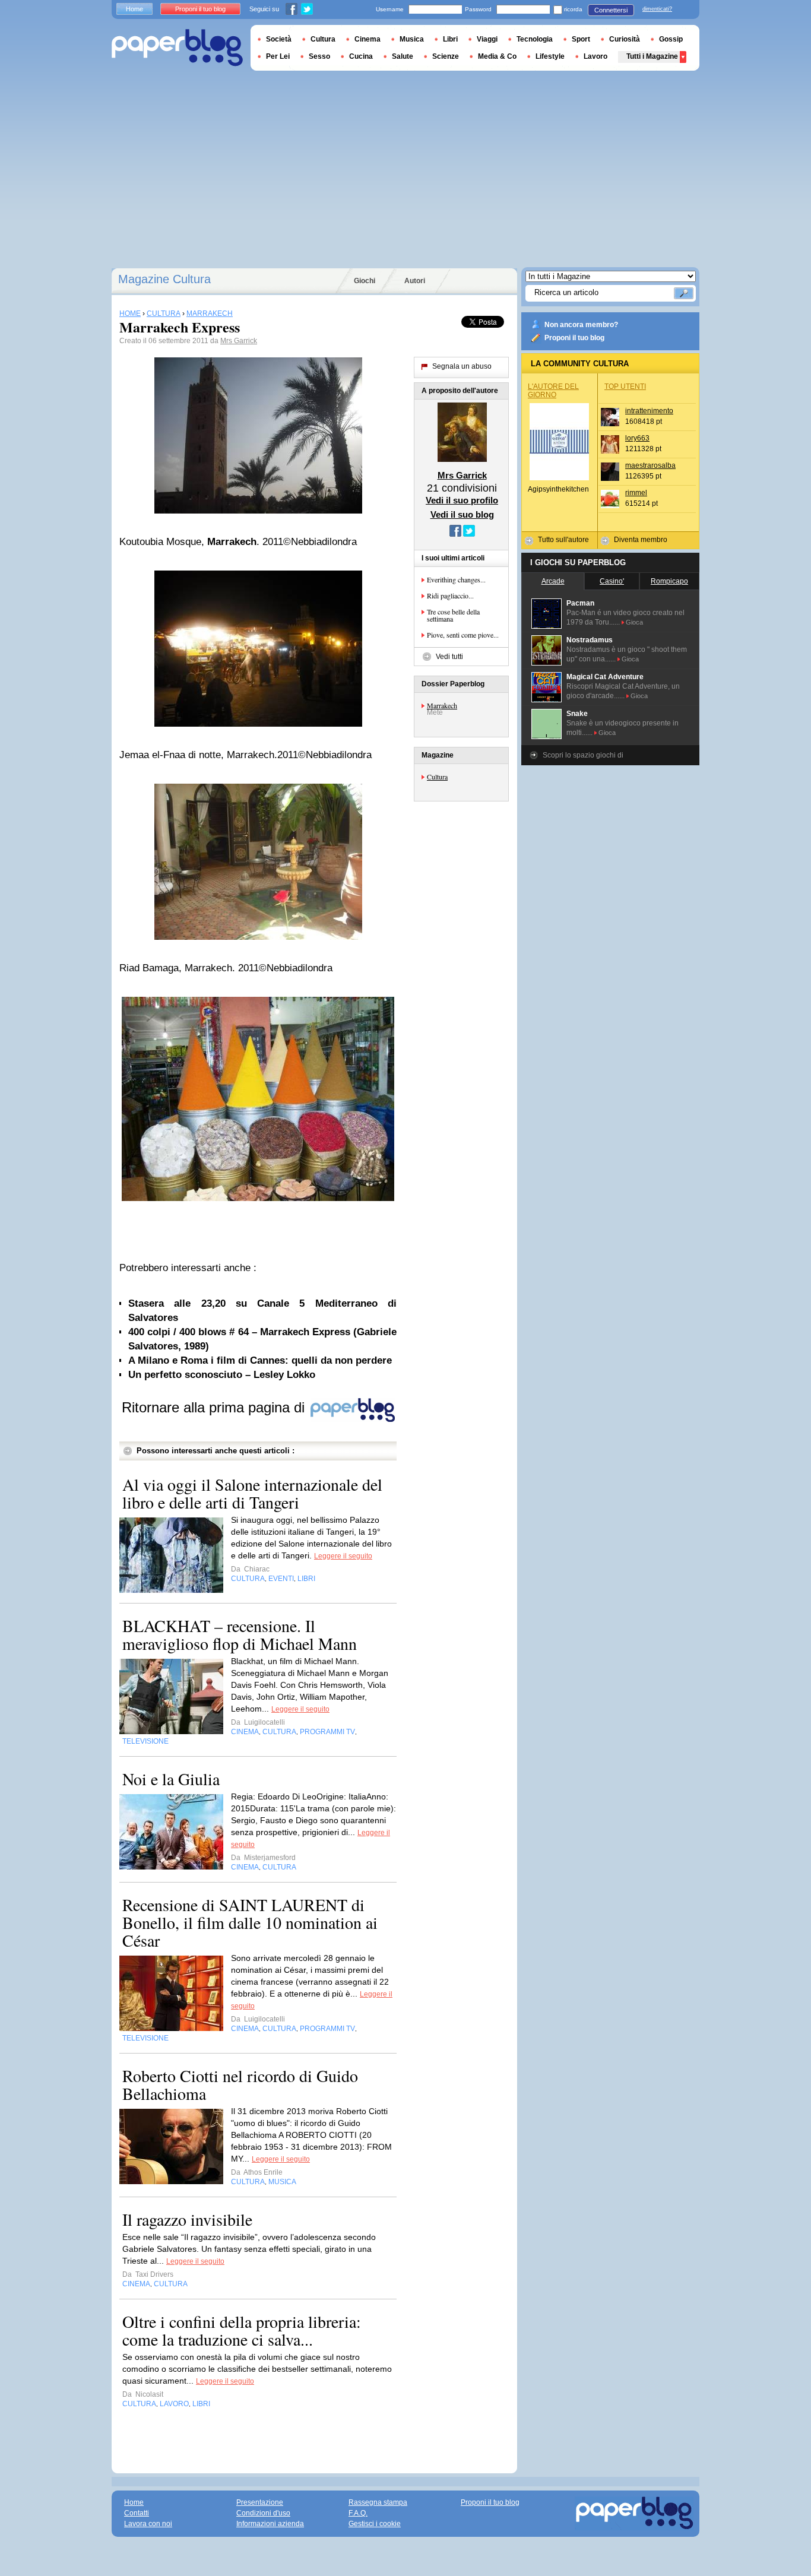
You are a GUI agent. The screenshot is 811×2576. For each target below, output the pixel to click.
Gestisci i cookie (375, 2524)
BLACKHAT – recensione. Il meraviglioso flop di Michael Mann (240, 1634)
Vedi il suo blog (462, 514)
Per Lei (278, 56)
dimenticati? (657, 9)
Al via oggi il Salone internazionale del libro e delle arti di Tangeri (252, 1493)
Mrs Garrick (239, 341)
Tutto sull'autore (563, 540)
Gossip (671, 39)
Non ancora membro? (581, 325)
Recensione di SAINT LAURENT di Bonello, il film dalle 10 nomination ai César (250, 1922)
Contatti (137, 2513)
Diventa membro (641, 540)
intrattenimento (649, 411)
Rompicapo (669, 581)
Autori (415, 281)
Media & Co (497, 56)
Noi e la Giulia (171, 1779)
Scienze (446, 56)
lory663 (637, 438)
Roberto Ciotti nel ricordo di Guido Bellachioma (240, 2084)
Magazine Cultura (164, 279)
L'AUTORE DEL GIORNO (553, 391)
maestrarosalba (650, 465)
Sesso (319, 56)
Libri (450, 39)
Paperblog (177, 48)
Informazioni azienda (270, 2524)
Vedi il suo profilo (462, 500)
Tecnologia (535, 39)
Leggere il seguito (343, 1556)
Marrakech (442, 705)
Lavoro (595, 56)
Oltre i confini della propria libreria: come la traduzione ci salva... (242, 2330)
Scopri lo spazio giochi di (583, 755)
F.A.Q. (358, 2513)
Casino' (612, 581)
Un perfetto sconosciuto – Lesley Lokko (222, 1375)
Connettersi (611, 10)
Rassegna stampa (378, 2502)
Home (134, 9)
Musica (412, 39)
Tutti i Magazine (652, 56)
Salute (403, 56)
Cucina (361, 56)
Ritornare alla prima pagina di (215, 1407)
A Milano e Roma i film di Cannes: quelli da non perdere (260, 1360)
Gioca (634, 622)
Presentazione (260, 2502)
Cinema (368, 39)
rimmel (636, 493)
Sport (581, 39)
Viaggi (487, 39)
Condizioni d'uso (263, 2513)
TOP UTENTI (625, 386)
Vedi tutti (449, 657)
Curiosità (625, 39)
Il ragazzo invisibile (187, 2219)
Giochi (365, 281)
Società (279, 39)
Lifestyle (550, 56)
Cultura (437, 777)
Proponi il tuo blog (574, 338)
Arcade (553, 581)
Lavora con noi (148, 2524)
